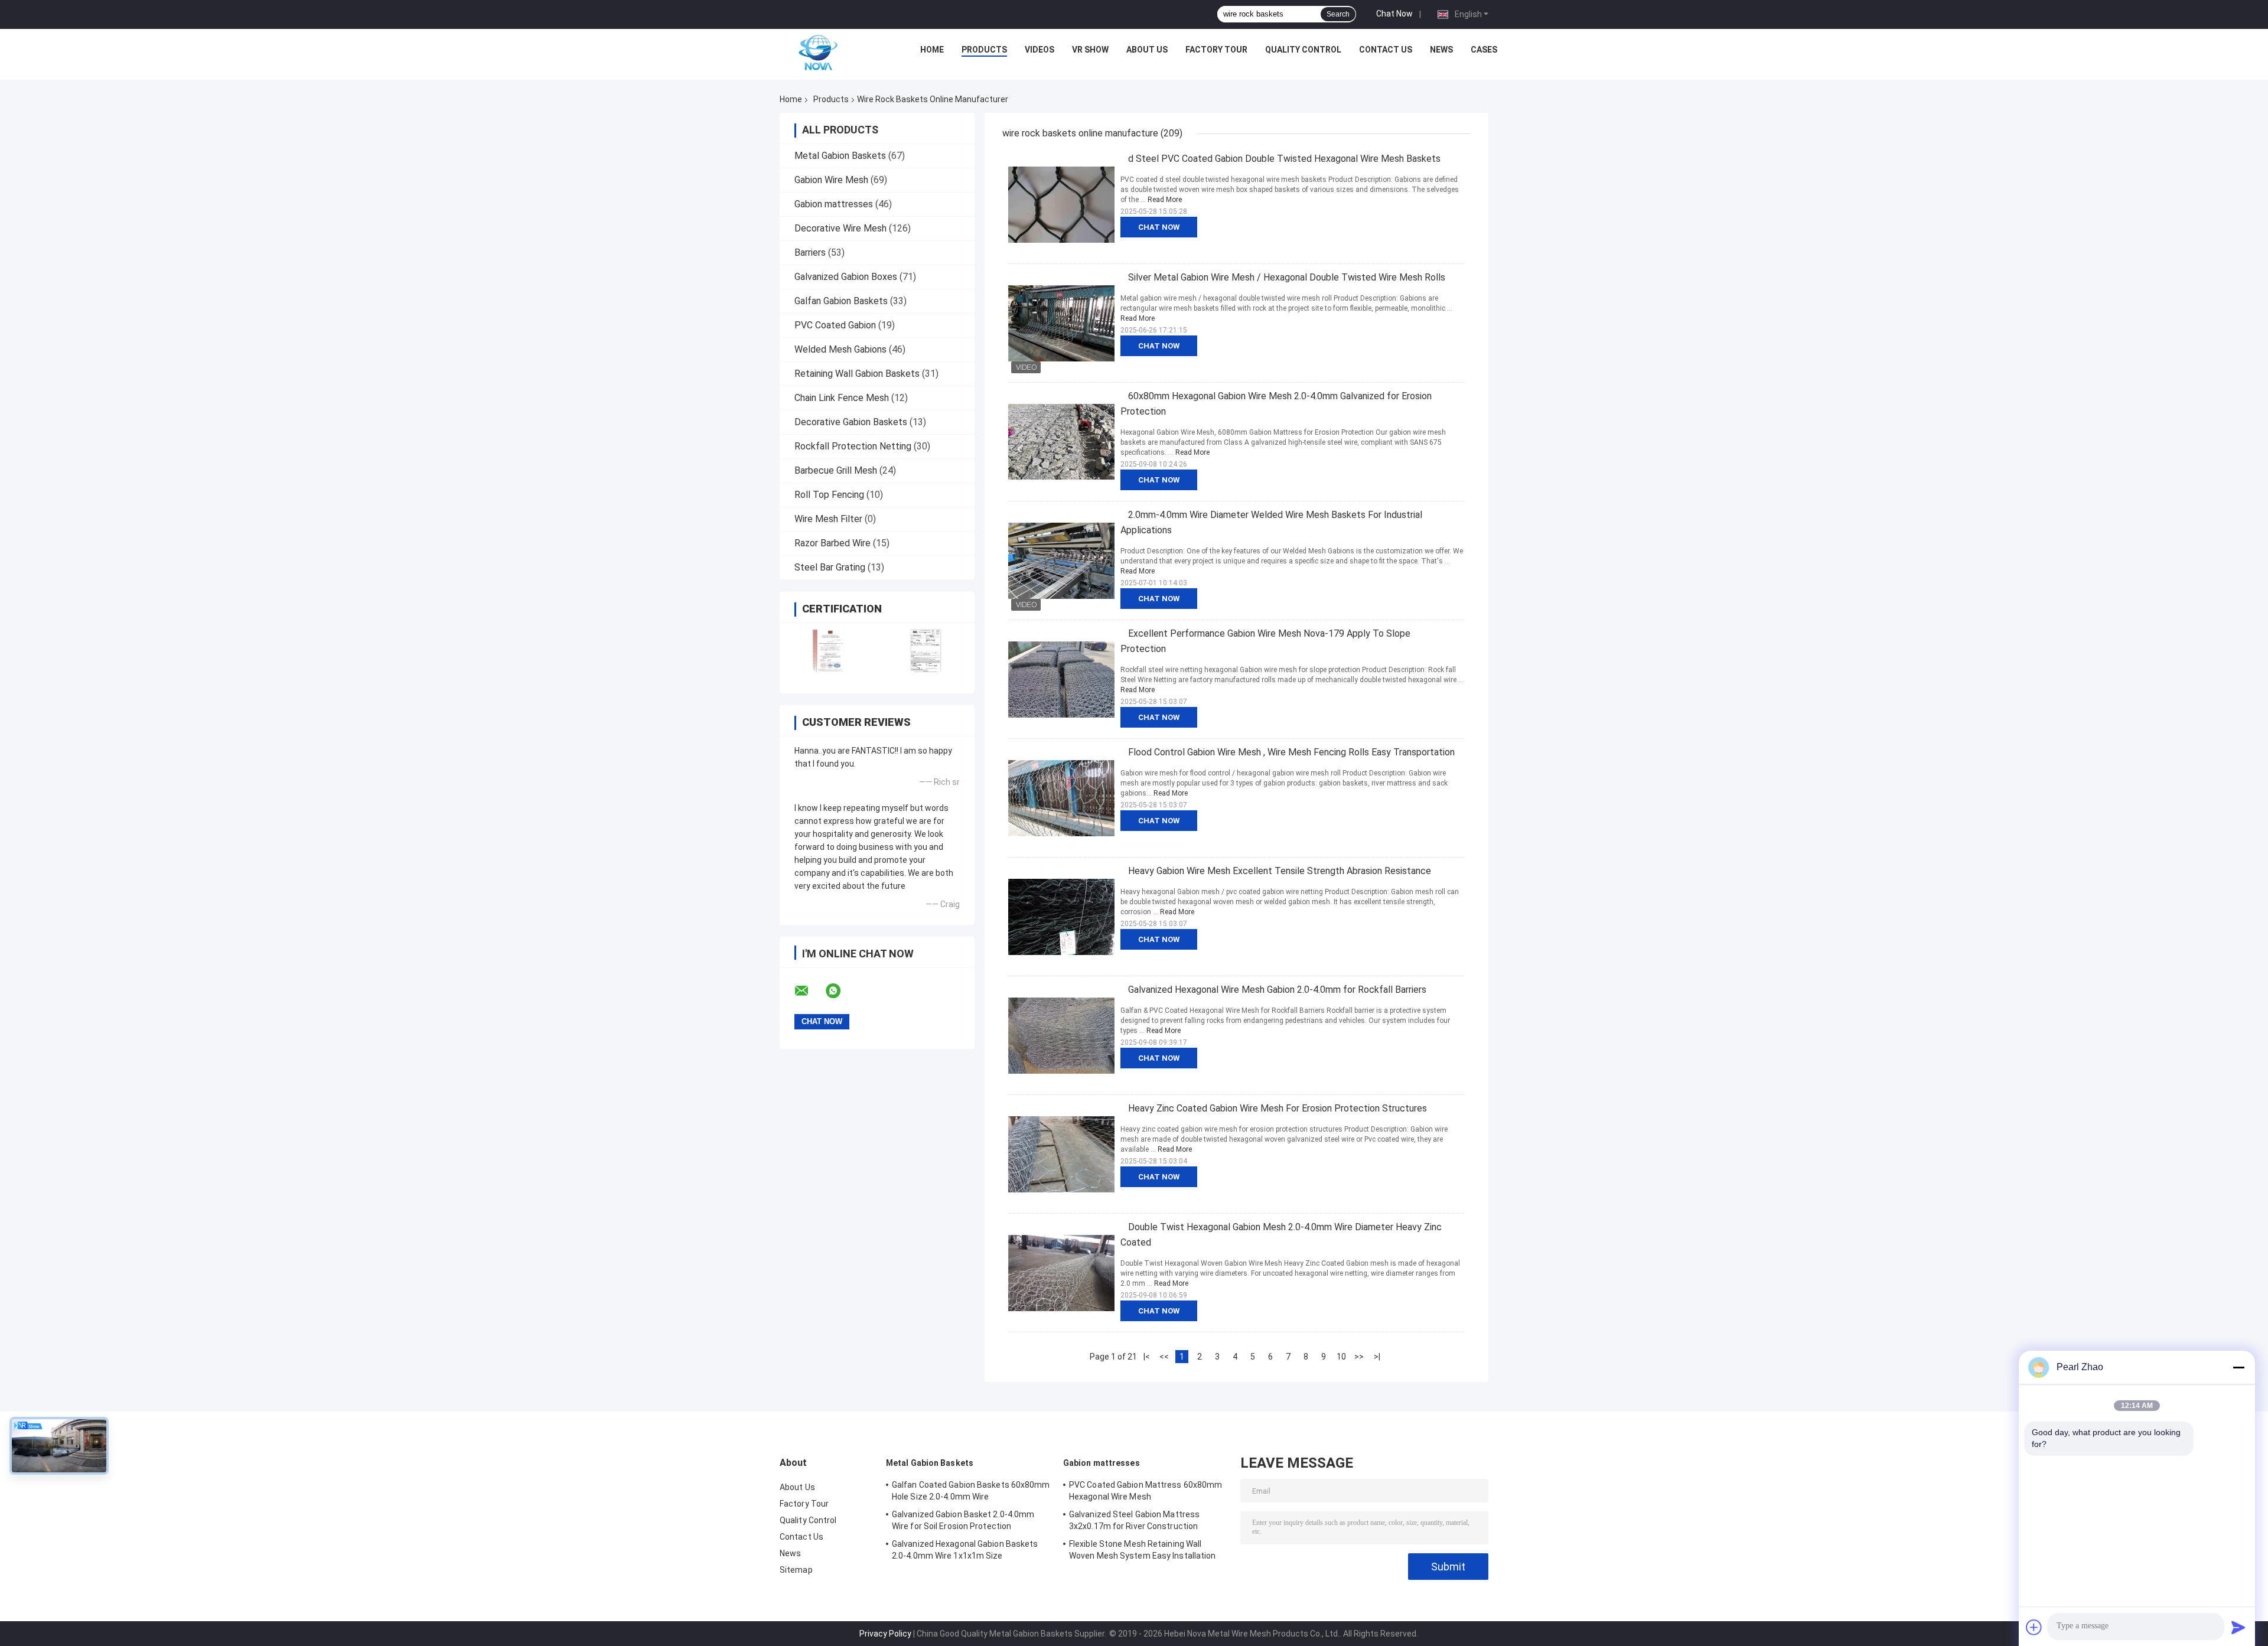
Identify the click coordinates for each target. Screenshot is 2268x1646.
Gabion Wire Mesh (831, 180)
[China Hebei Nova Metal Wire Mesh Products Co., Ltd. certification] (828, 651)
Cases (1484, 50)
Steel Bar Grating (830, 567)
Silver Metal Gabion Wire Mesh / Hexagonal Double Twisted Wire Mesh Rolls (1287, 277)
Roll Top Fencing (829, 495)
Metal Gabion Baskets (840, 156)
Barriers (810, 252)
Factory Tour (1216, 50)
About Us (1147, 50)
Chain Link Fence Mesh (842, 398)
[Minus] (2238, 1367)
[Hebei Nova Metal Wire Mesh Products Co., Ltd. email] (809, 991)
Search (1338, 14)
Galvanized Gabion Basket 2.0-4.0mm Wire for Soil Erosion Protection (963, 1520)
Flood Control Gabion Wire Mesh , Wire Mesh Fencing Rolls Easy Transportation (1291, 752)
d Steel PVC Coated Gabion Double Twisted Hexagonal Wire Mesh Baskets (1284, 159)
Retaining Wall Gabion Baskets (857, 374)
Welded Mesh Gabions (840, 349)
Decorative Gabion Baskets (851, 422)
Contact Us (1386, 50)
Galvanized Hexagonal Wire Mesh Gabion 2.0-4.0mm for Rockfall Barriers (1277, 990)
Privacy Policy (885, 1634)
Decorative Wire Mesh (840, 228)
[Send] (2238, 1627)
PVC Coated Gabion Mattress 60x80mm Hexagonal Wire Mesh (1146, 1491)
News (1441, 50)
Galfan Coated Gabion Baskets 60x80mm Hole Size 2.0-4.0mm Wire (971, 1491)
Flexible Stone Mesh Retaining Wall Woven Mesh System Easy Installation (1143, 1550)
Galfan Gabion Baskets (841, 301)
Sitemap (796, 1570)
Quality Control (1303, 50)
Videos (1039, 50)
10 (1341, 1357)
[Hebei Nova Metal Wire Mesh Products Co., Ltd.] (818, 53)
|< (1147, 1357)
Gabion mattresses (834, 204)
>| (1377, 1357)
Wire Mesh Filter (828, 519)
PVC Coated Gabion (835, 325)
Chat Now (1394, 14)
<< (1164, 1357)
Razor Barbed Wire (832, 543)
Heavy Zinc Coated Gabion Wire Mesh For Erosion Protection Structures (1278, 1108)
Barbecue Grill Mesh (836, 470)
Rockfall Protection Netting (853, 446)
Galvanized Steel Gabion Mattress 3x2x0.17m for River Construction (1134, 1520)
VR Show (1090, 50)
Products (984, 50)
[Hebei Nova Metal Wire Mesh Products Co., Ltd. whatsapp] (840, 991)
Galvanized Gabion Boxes (846, 277)
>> (1359, 1357)
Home (932, 50)
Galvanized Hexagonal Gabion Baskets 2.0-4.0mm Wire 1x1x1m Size (965, 1550)
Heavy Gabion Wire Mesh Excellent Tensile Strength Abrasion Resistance (1280, 871)
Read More (1165, 200)
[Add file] (2034, 1627)
